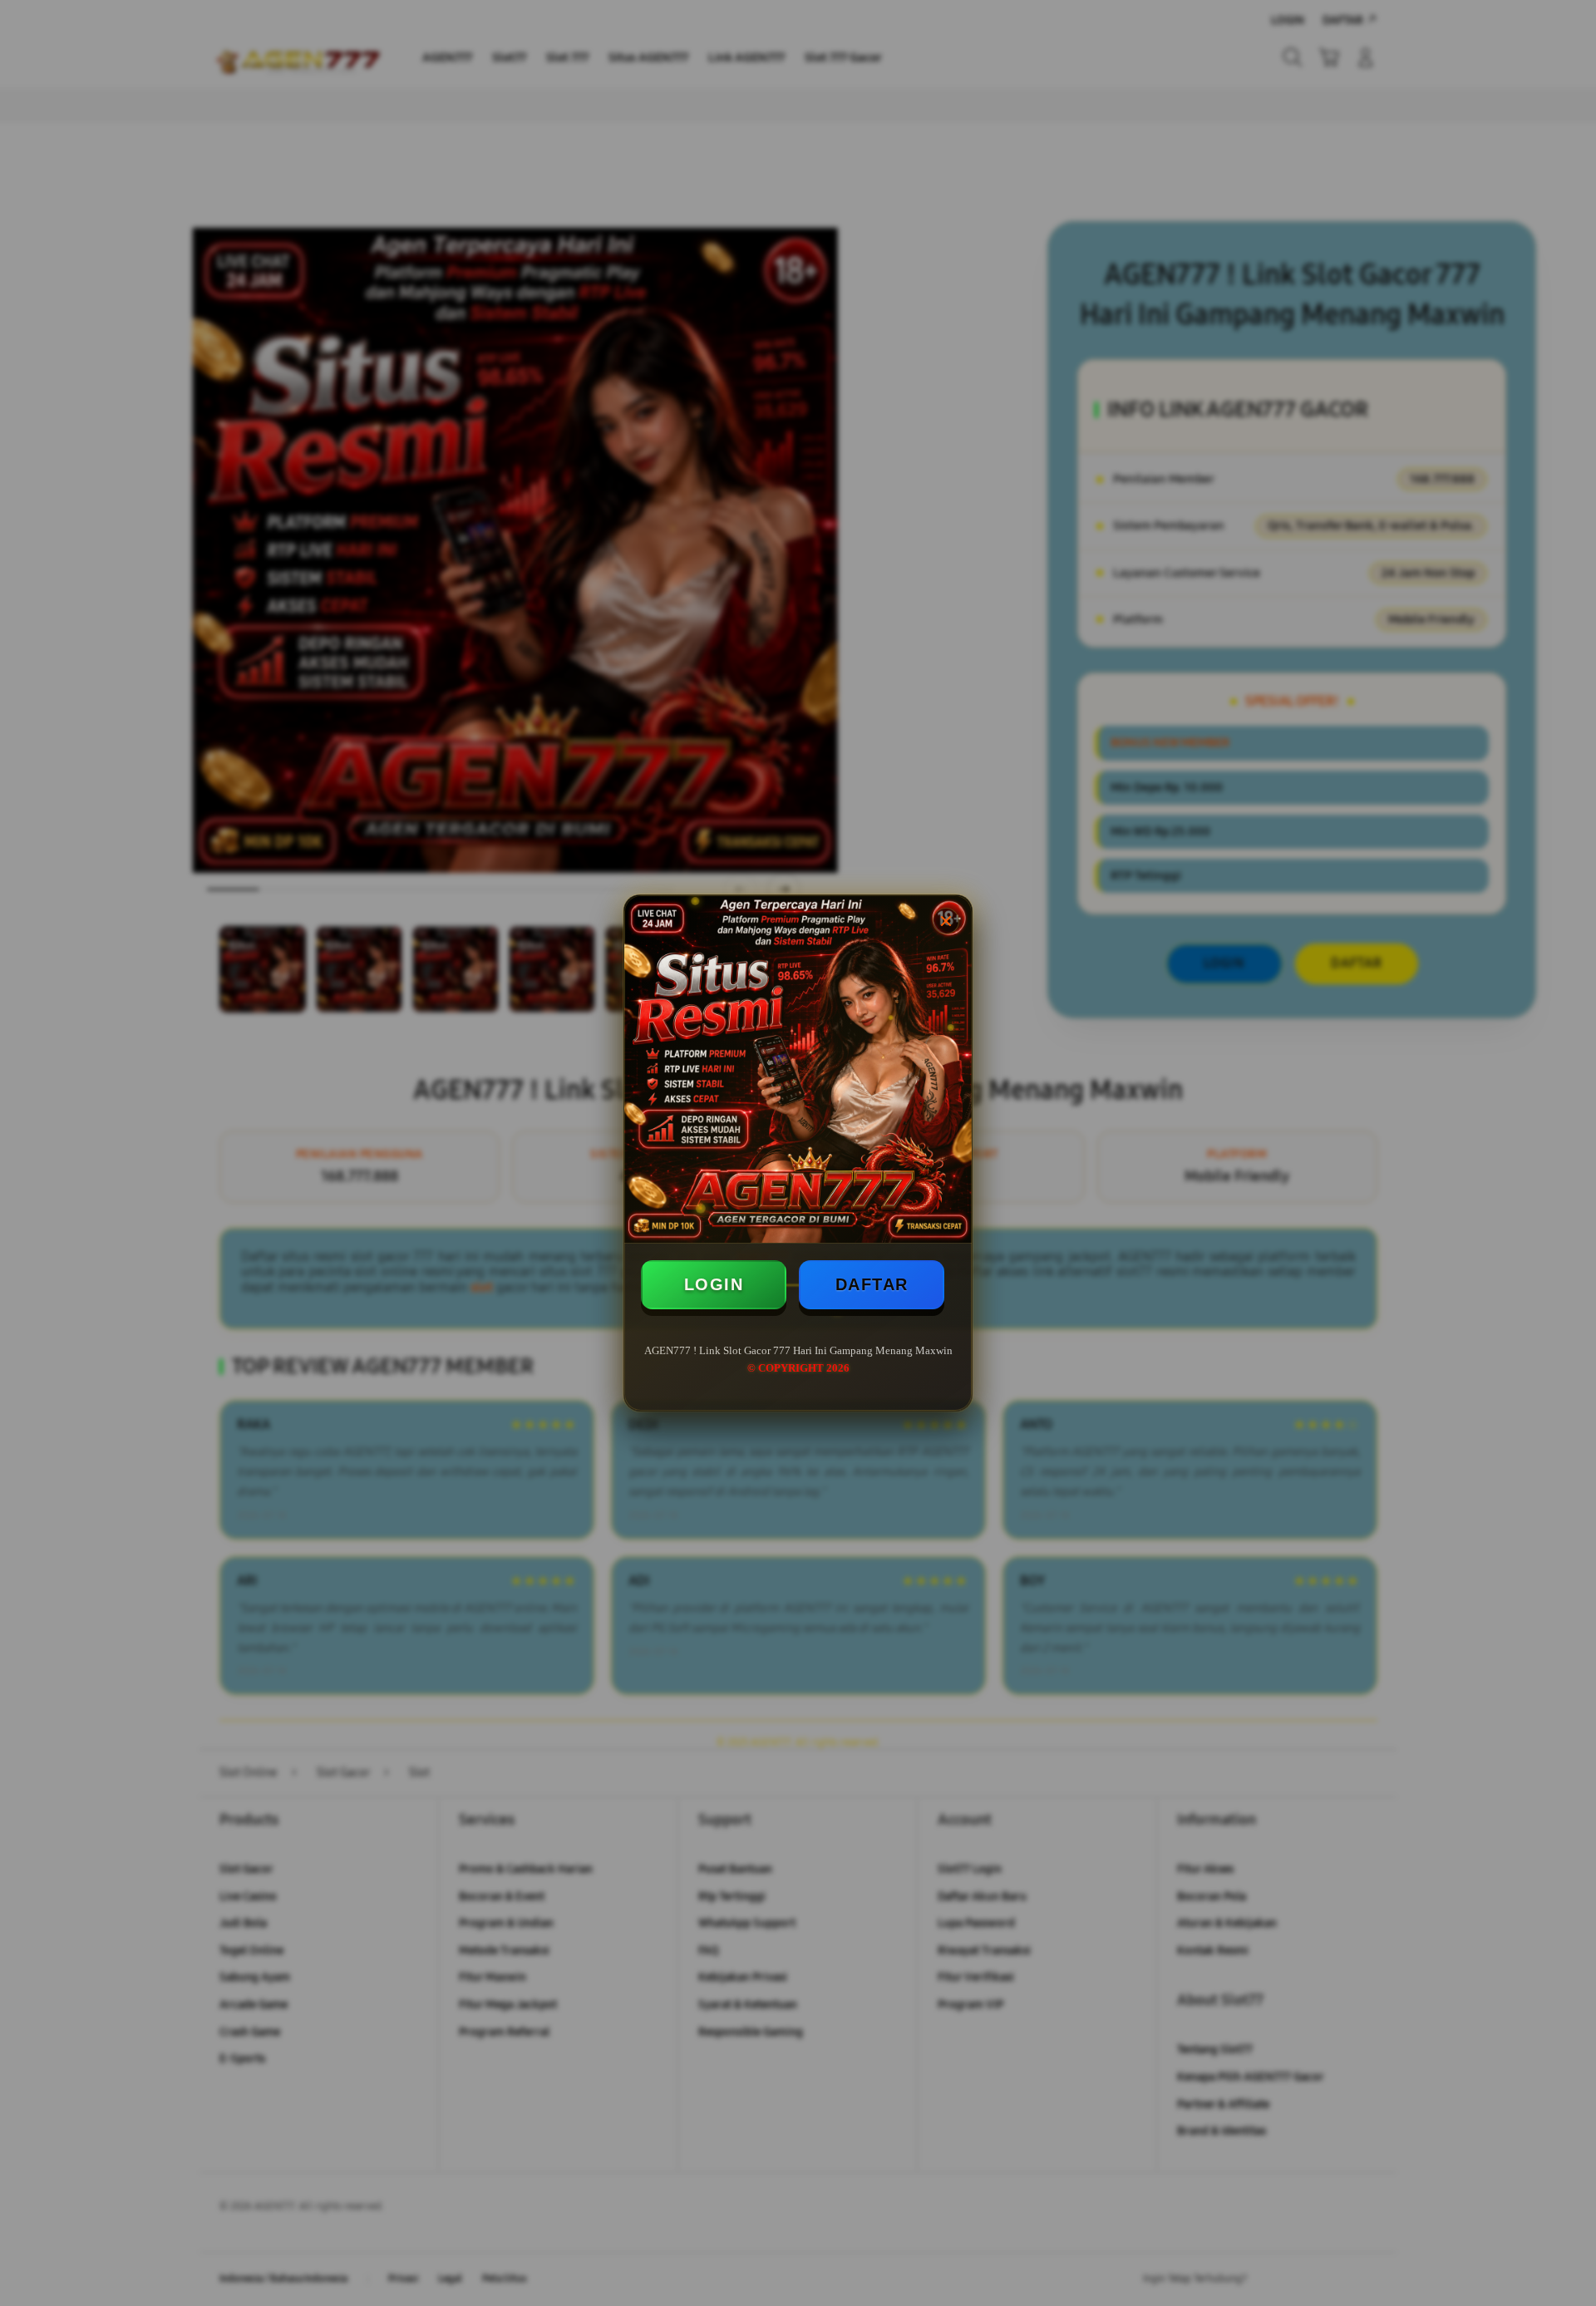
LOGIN (714, 1284)
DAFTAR (872, 1284)
